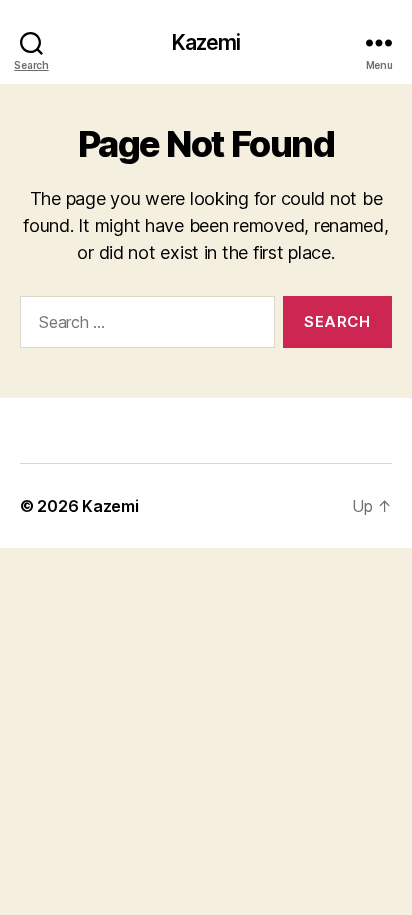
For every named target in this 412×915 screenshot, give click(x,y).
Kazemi (206, 42)
